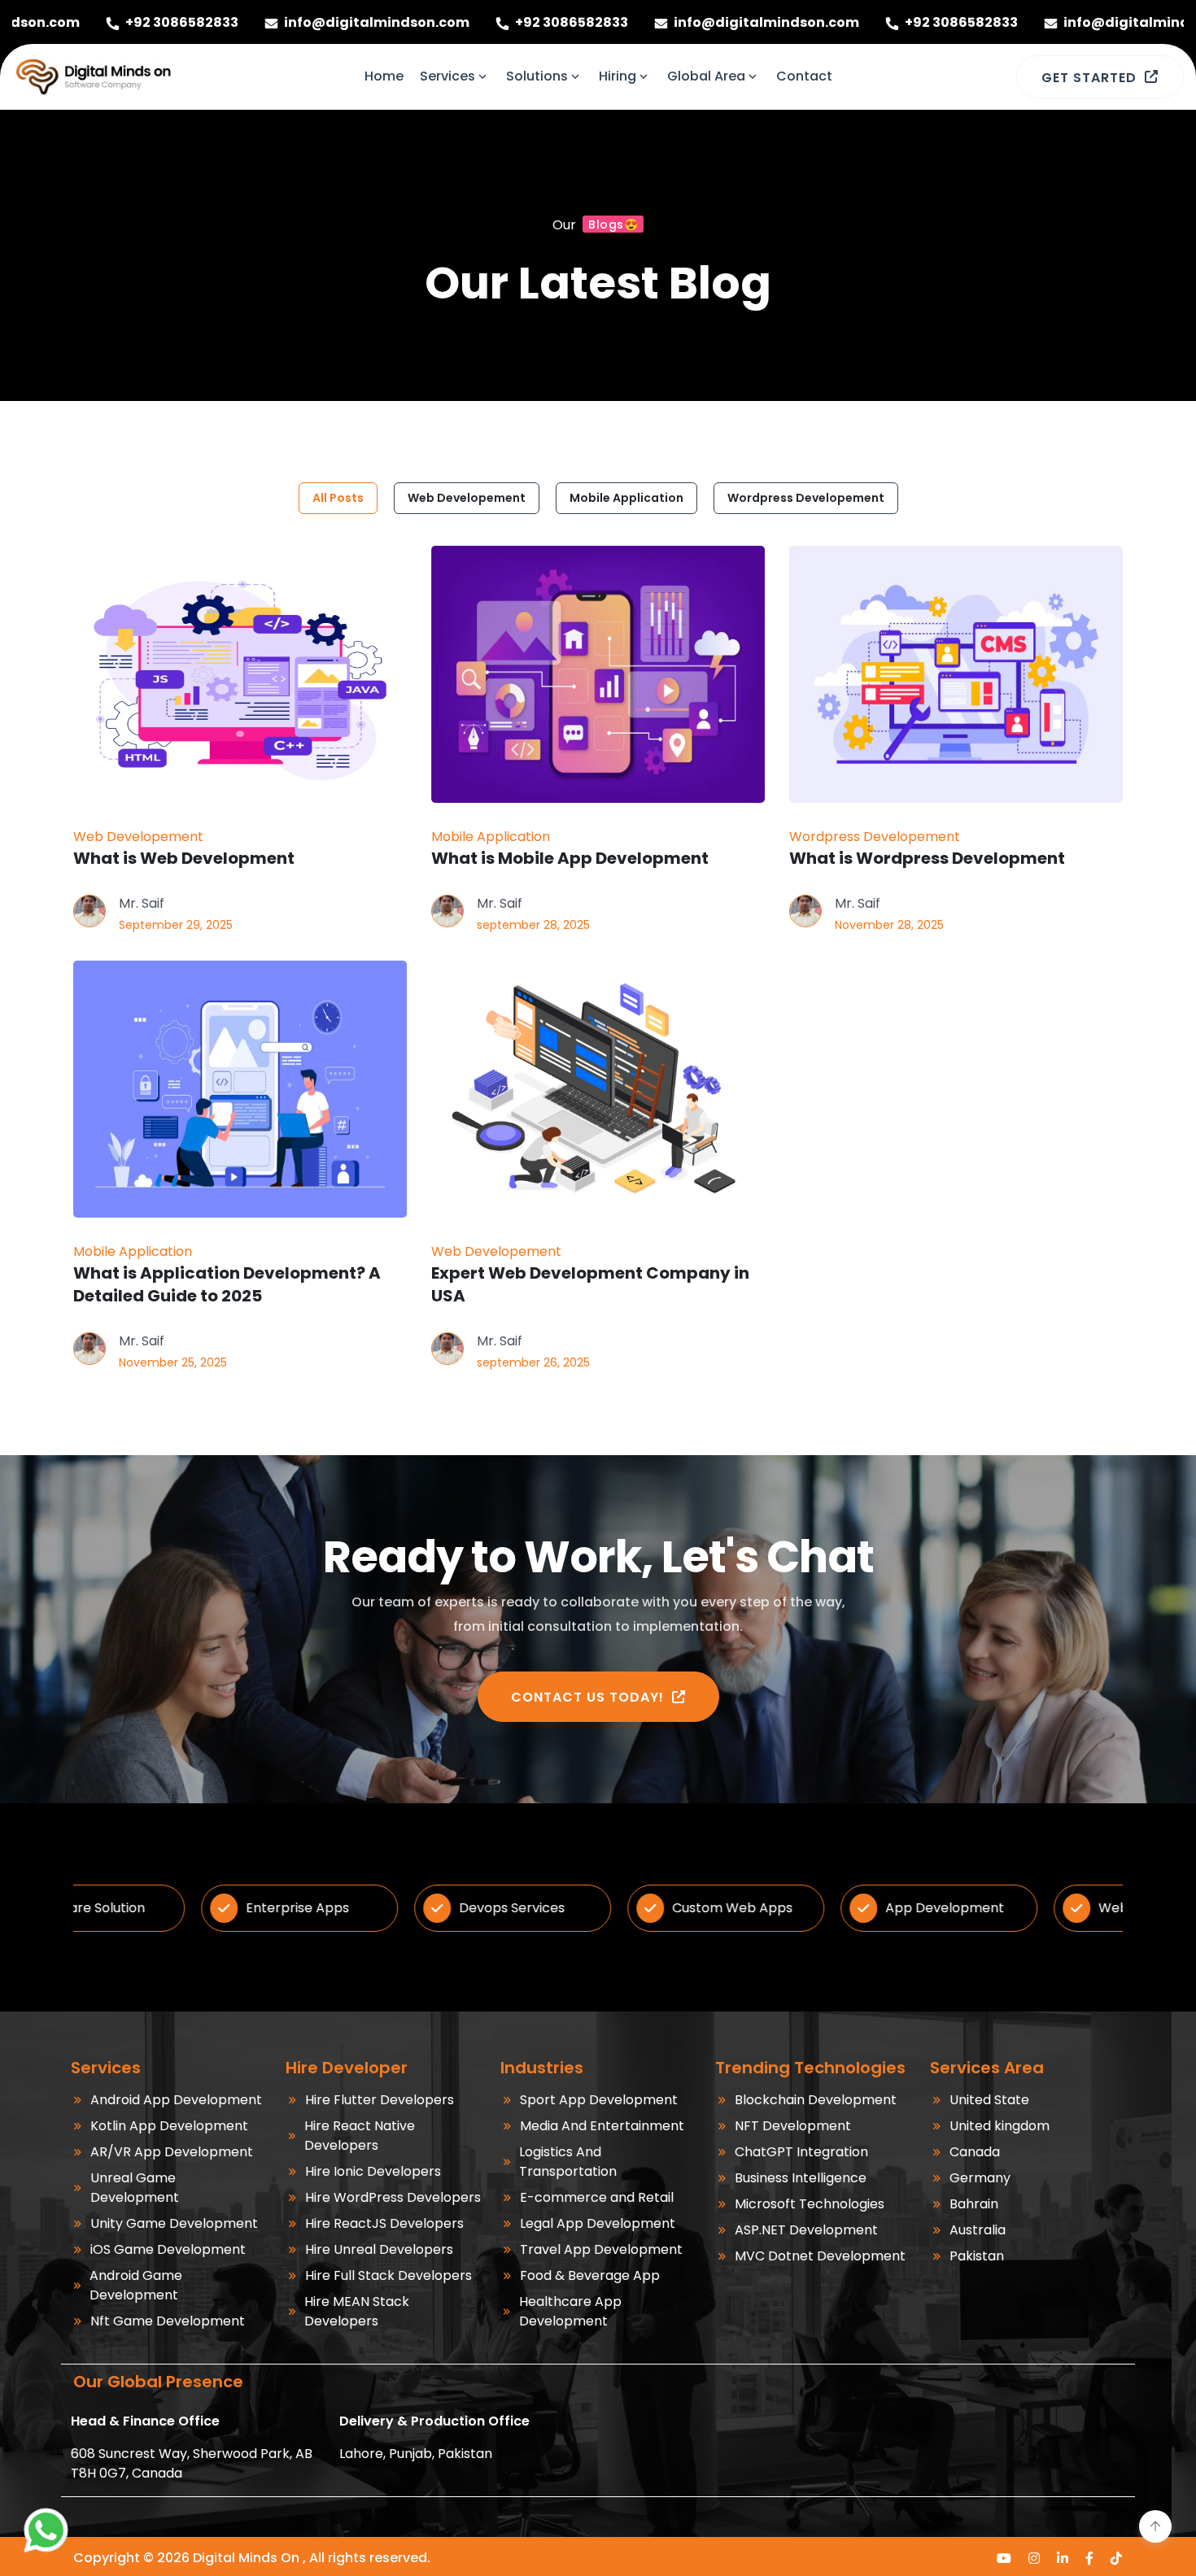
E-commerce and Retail (597, 2197)
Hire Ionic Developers (373, 2171)
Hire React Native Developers (360, 2136)
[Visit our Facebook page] (1090, 2558)
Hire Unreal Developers (379, 2249)
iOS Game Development (168, 2249)
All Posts (338, 498)
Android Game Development (136, 2285)
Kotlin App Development (169, 2126)
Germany (980, 2178)
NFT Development (793, 2126)
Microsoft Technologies (810, 2204)
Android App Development (176, 2100)
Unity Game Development (174, 2223)
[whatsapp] (46, 2530)
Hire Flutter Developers (380, 2100)
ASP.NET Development (806, 2230)
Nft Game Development (168, 2321)
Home (384, 76)
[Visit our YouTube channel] (1004, 2558)
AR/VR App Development (172, 2152)
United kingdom (1000, 2126)
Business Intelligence (801, 2178)
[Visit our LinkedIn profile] (1063, 2558)
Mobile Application (626, 498)
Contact (804, 76)
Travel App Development (601, 2249)
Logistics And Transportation (568, 2162)
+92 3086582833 (423, 22)
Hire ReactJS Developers (384, 2223)
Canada (975, 2152)
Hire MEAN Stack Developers (357, 2311)
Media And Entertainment (602, 2126)
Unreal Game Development (135, 2188)
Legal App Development (598, 2223)
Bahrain (974, 2204)
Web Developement (467, 498)
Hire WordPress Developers (393, 2197)
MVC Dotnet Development (820, 2256)
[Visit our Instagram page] (1034, 2558)
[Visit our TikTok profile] (1117, 2558)
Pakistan (977, 2256)
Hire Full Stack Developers (388, 2275)
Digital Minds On (246, 2558)
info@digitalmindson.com (228, 22)
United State (989, 2100)
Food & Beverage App (590, 2275)
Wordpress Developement (806, 498)
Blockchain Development (816, 2100)
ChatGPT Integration (801, 2152)
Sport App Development (599, 2100)
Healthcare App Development (570, 2311)
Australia (978, 2230)
